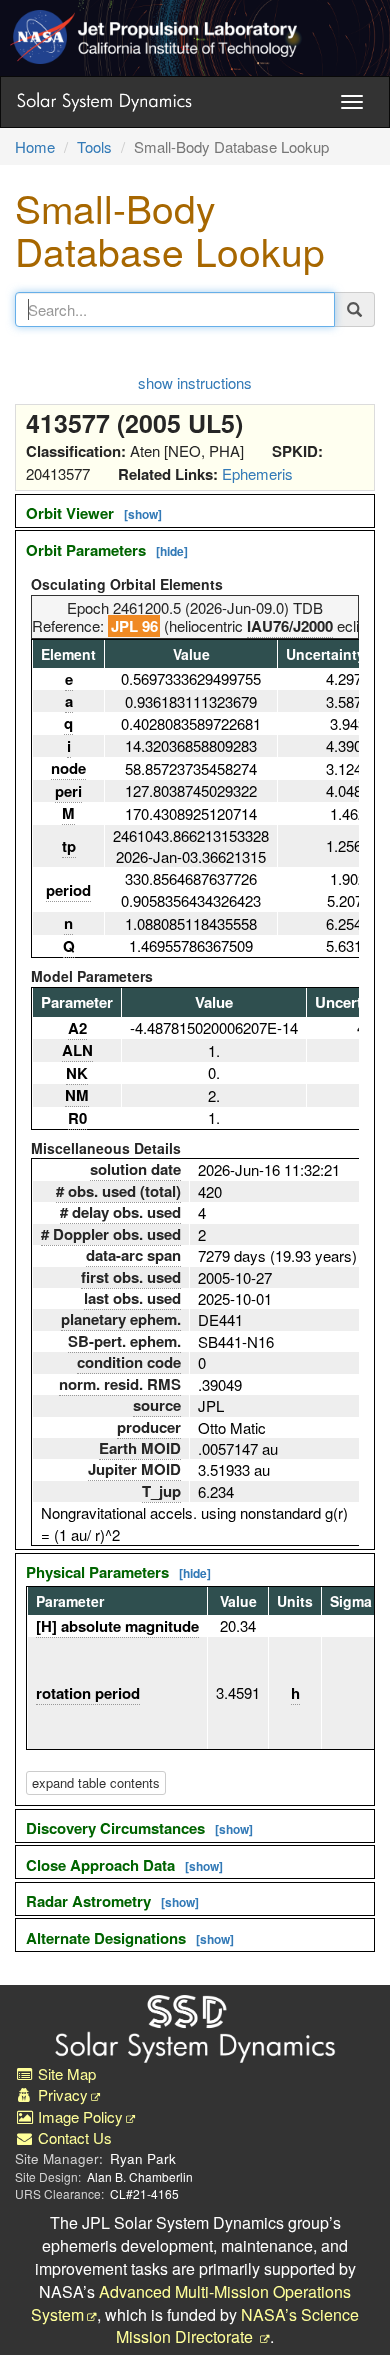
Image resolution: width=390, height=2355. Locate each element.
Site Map (65, 2073)
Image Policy (78, 2116)
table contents (96, 1782)
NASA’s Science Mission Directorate (237, 2326)
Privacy (61, 2094)
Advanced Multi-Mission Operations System (191, 2303)
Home (35, 146)
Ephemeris (257, 473)
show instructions (195, 382)
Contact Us (73, 2137)
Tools (94, 146)
